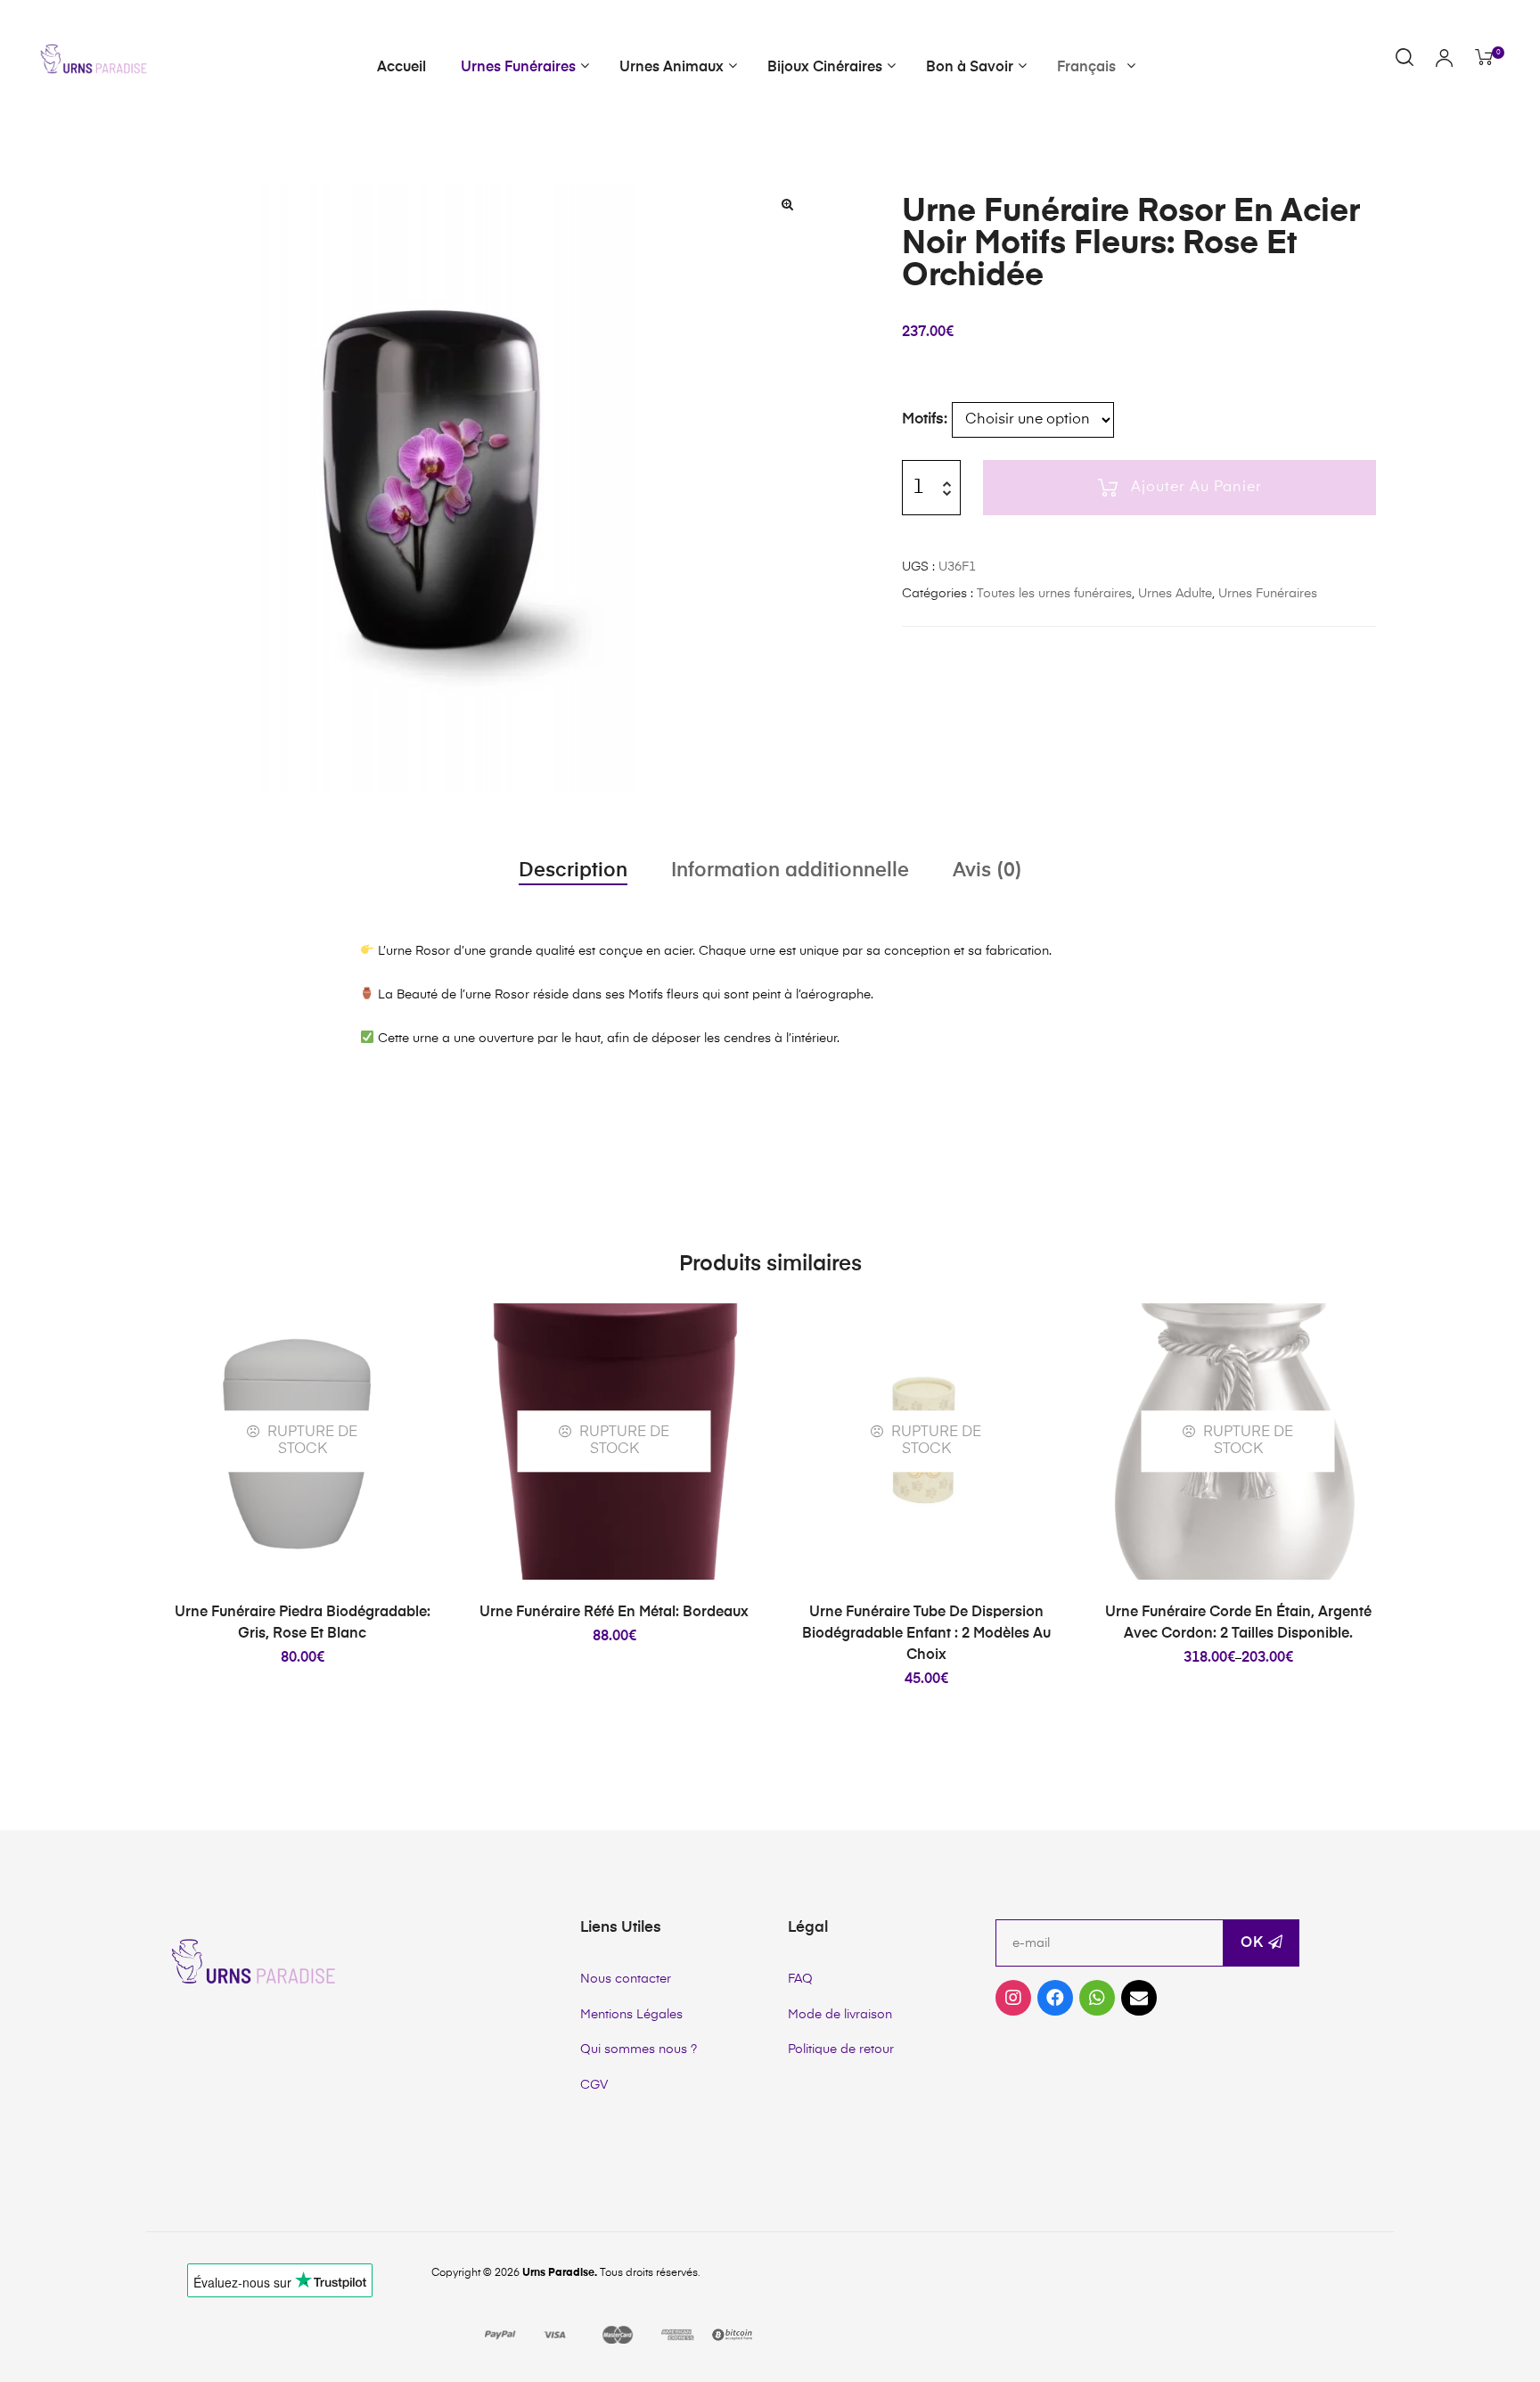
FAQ (800, 1979)
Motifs (923, 419)
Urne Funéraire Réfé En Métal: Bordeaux (614, 1613)
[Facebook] (1055, 1998)
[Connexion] (1444, 60)
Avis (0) (987, 871)
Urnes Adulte (1175, 594)
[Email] (1139, 1998)
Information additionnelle (790, 871)
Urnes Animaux (672, 68)
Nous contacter (626, 1979)
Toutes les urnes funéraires (1054, 594)
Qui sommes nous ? (639, 2049)
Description (573, 871)
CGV (594, 2085)
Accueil (401, 68)
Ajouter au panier (1196, 488)
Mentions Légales (631, 2015)
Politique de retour (841, 2049)
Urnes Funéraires (518, 68)
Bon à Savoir (970, 68)
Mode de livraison (840, 2015)
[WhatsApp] (1097, 1998)
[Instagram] (1013, 1998)
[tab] (573, 871)
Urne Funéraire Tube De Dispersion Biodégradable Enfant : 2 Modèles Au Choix (926, 1634)
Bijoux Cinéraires (825, 68)
